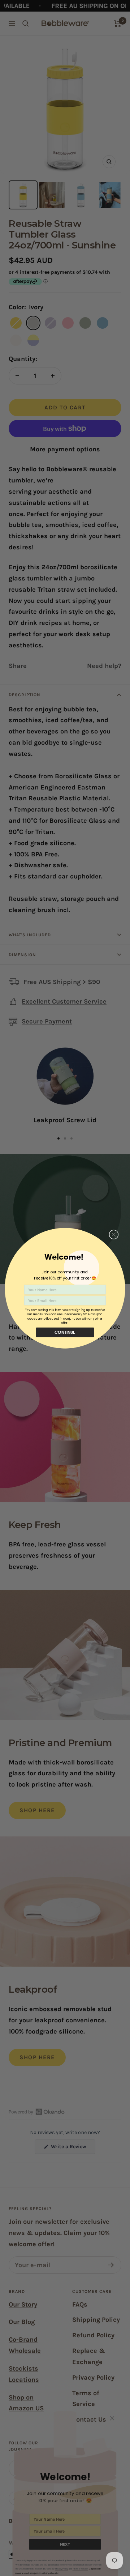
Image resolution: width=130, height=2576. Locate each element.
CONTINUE (65, 1332)
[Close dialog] (114, 1234)
